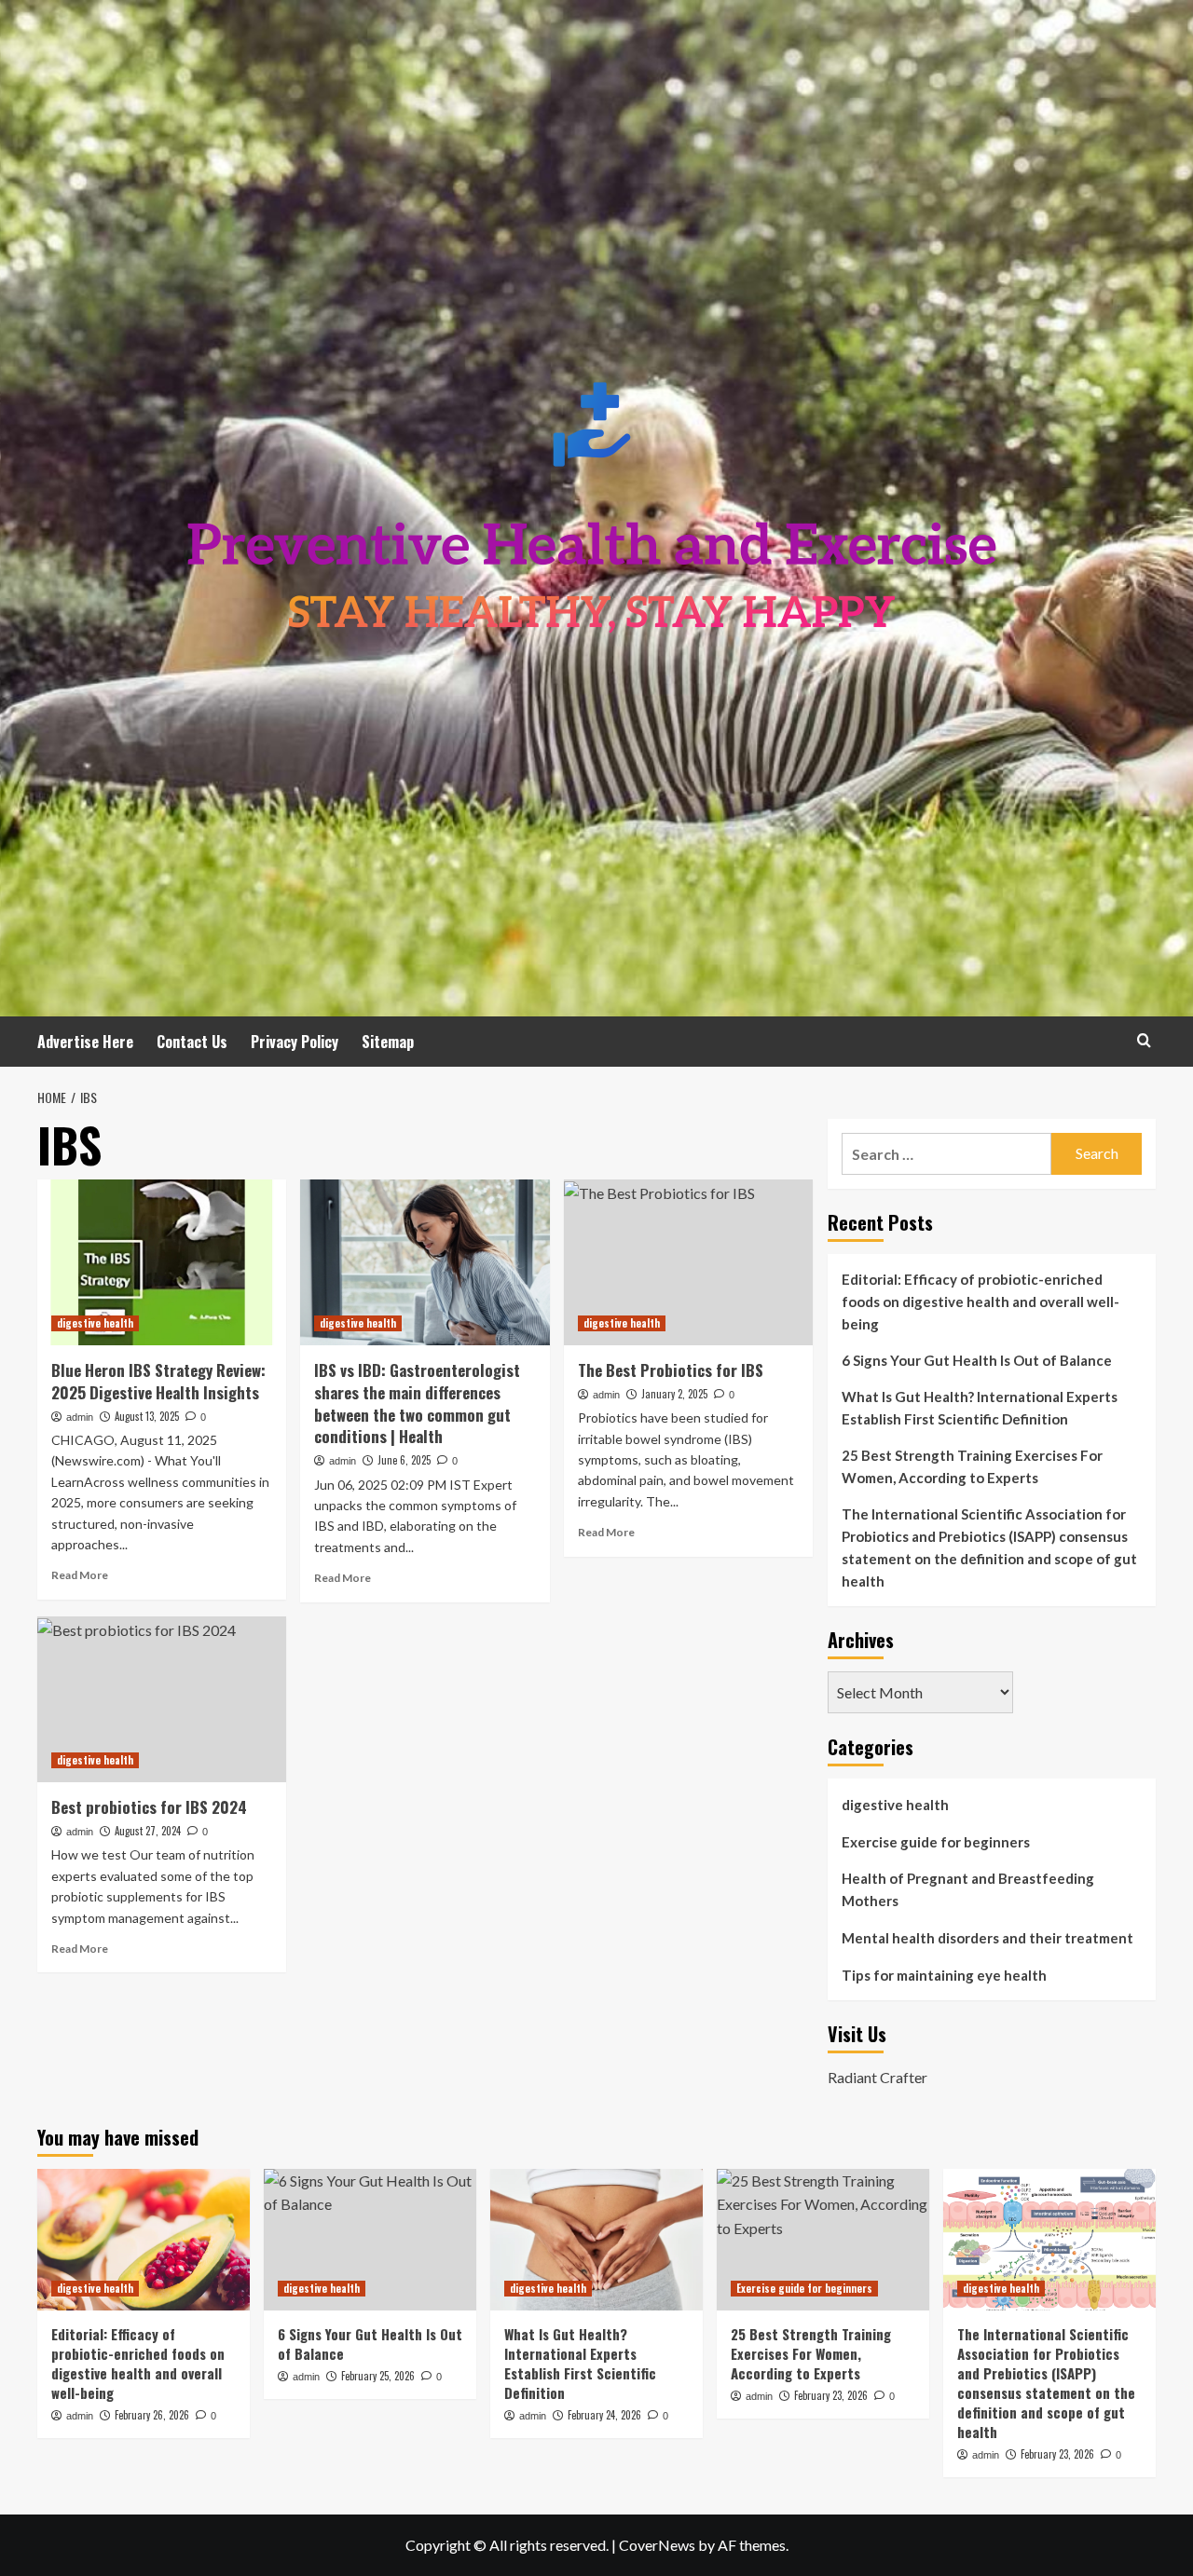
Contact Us (192, 1042)
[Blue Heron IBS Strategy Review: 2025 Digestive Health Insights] (162, 1262)
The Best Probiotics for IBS (671, 1370)
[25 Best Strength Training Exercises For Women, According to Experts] (823, 2240)
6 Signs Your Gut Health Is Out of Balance (977, 1360)
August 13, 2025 (147, 1416)
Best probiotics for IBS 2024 (149, 1807)
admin (80, 1417)
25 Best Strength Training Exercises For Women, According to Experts (972, 1466)
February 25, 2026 (378, 2376)
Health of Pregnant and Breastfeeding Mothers (968, 1889)
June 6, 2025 (404, 1460)
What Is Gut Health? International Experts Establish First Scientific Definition (980, 1408)
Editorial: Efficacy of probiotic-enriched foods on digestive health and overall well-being (980, 1302)
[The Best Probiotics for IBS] (688, 1262)
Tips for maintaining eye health (944, 1975)
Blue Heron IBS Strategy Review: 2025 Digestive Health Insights (158, 1381)
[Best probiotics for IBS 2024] (162, 1699)
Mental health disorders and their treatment (987, 1938)
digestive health (95, 1323)
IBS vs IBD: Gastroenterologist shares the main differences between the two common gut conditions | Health (417, 1403)
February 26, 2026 (152, 2415)
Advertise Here (85, 1042)
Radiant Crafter (878, 2077)
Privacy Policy (295, 1042)
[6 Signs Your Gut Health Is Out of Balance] (370, 2240)
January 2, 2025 (674, 1394)
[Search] (1144, 1040)
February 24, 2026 (604, 2415)
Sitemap (388, 1042)
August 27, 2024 (148, 1831)
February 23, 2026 (831, 2395)
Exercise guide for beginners (936, 1842)
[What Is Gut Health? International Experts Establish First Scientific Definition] (596, 2240)
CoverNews (657, 2545)
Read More (80, 1575)
